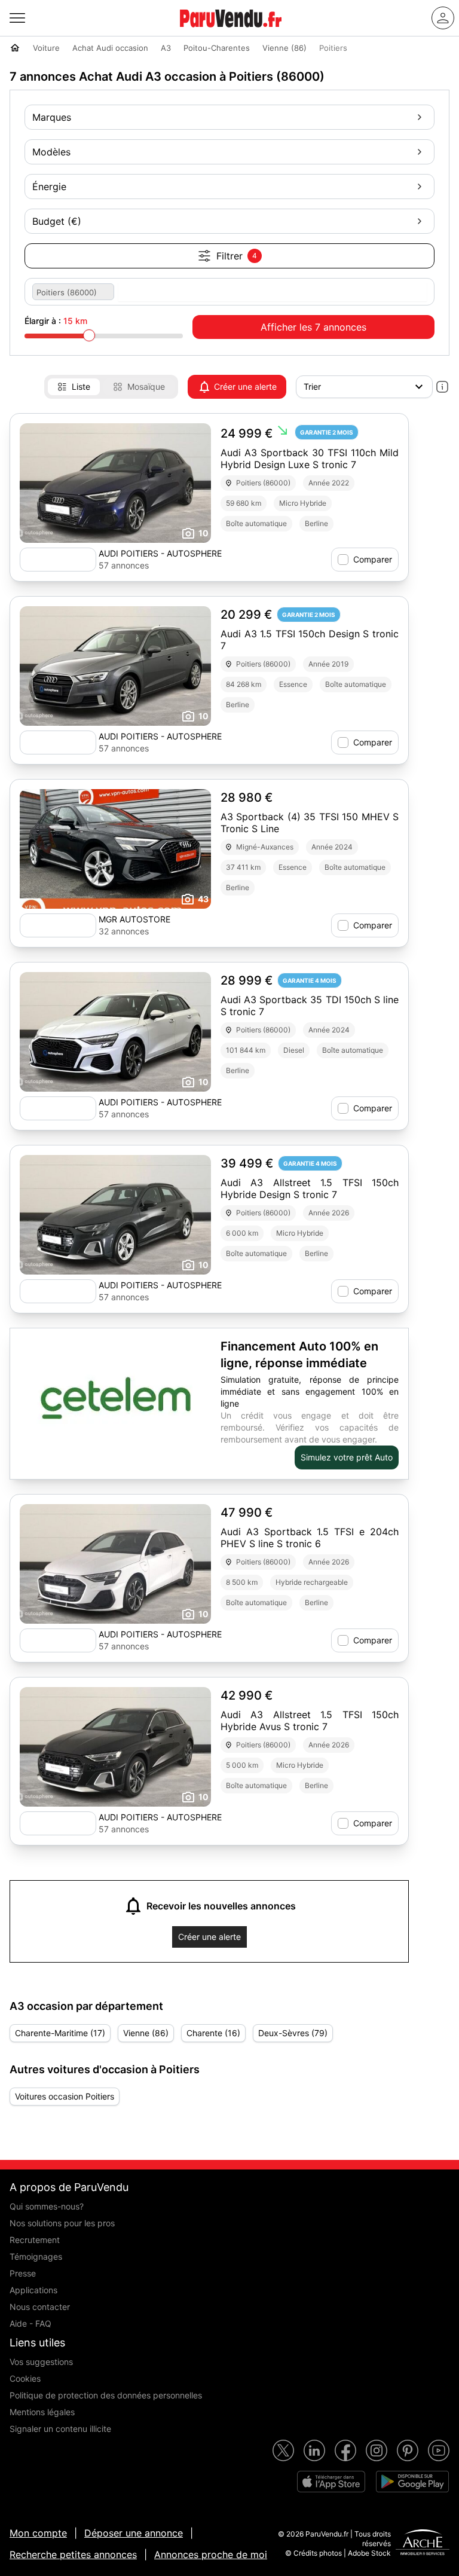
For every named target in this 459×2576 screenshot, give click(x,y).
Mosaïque (146, 386)
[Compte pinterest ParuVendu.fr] (408, 2450)
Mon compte (38, 2533)
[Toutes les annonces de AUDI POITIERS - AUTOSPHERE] (58, 560)
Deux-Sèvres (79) (293, 2033)
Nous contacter (40, 2307)
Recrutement (35, 2240)
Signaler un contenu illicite (60, 2429)
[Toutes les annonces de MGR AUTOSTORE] (58, 925)
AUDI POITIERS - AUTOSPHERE (160, 553)
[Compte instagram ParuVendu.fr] (377, 2450)
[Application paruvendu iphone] (331, 2482)
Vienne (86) (146, 2033)
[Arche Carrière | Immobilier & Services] (423, 2544)
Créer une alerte (245, 386)
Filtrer (237, 256)
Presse (23, 2273)
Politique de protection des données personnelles (106, 2395)
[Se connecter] (443, 18)
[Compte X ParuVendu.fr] (283, 2450)
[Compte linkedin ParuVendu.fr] (314, 2450)
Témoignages (36, 2256)
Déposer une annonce (134, 2533)
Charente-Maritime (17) (60, 2033)
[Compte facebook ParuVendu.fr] (345, 2450)
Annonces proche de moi (211, 2554)
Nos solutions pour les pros (62, 2223)
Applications (33, 2290)
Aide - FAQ (30, 2323)
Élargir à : (56, 321)
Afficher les (313, 327)
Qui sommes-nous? (47, 2206)
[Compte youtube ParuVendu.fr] (439, 2450)
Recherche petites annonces (73, 2554)
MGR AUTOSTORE (134, 919)
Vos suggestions (41, 2362)
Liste (81, 386)
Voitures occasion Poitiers (65, 2096)
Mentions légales (42, 2412)
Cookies (25, 2378)
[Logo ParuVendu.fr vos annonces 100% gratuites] (231, 32)
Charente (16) (213, 2033)
